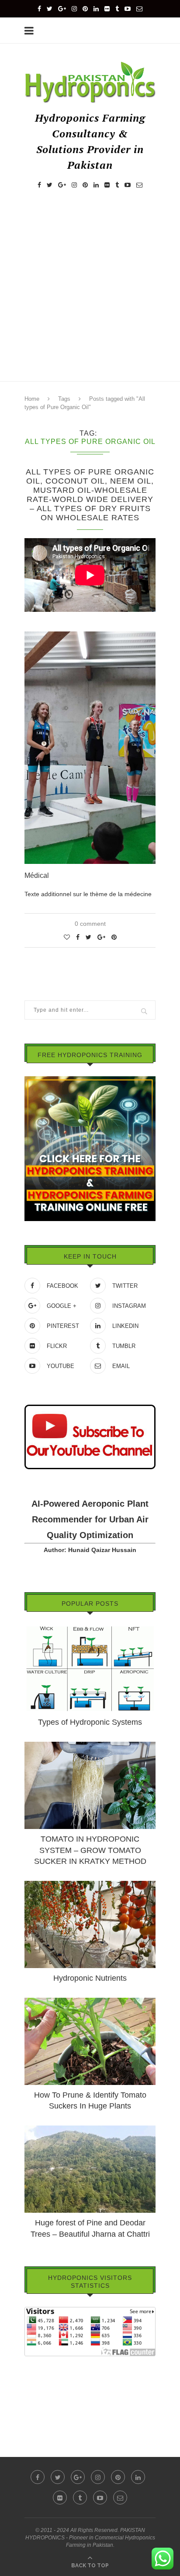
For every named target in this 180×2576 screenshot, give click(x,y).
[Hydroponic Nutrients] (90, 1885)
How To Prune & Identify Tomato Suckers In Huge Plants (90, 2100)
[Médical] (90, 638)
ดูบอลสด (36, 2387)
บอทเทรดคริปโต (46, 2362)
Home (32, 399)
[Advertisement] (90, 293)
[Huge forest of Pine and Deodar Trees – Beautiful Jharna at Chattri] (90, 2129)
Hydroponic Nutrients (90, 1978)
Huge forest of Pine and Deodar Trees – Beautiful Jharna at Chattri (90, 2228)
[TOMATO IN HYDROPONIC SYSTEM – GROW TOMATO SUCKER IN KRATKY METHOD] (90, 1746)
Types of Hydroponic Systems (90, 1722)
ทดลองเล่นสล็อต (47, 2399)
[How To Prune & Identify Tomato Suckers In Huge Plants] (90, 2002)
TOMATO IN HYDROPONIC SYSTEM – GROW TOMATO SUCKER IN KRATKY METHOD (90, 1850)
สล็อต (32, 2375)
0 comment (90, 924)
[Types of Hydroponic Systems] (90, 1629)
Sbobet (34, 2411)
